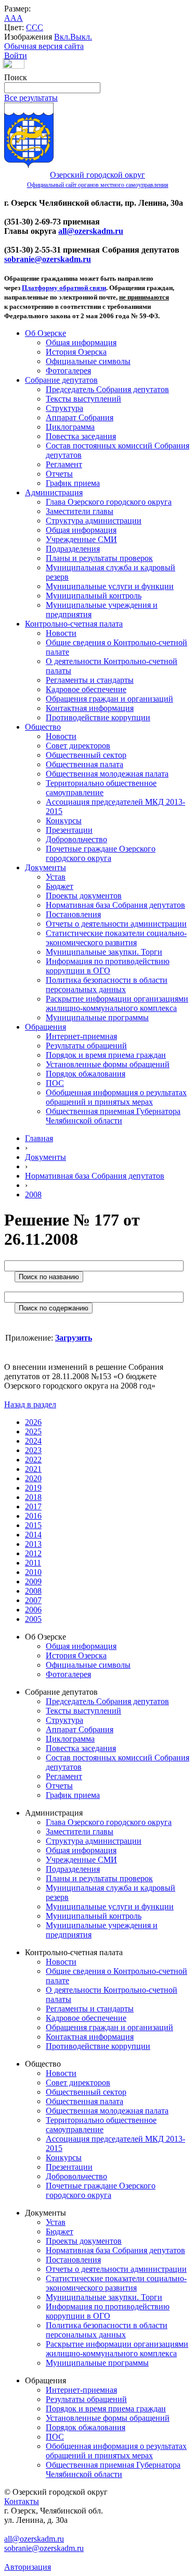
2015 (33, 1525)
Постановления (73, 914)
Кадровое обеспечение (86, 689)
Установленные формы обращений (108, 1064)
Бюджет (60, 886)
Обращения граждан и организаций (109, 699)
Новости (61, 633)
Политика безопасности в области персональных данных (107, 985)
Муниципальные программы (97, 1017)
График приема (73, 483)
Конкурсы (64, 821)
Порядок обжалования (86, 1074)
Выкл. (81, 37)
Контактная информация (90, 708)
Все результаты (31, 98)
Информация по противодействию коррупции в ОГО (108, 966)
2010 (33, 1572)
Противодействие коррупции (98, 717)
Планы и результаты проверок (99, 558)
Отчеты (59, 474)
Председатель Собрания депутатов (107, 389)
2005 (33, 1619)
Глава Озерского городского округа (109, 502)
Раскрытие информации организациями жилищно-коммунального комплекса (117, 1003)
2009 (33, 1581)
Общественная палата (84, 764)
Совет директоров (78, 746)
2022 (33, 1460)
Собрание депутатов (61, 380)
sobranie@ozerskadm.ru (48, 259)
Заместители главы (80, 511)
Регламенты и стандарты (90, 680)
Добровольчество (76, 839)
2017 (33, 1506)
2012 (33, 1553)
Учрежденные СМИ (81, 539)
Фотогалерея (68, 371)
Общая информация (81, 342)
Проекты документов (84, 896)
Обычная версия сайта (44, 46)
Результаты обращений (86, 1046)
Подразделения (73, 549)
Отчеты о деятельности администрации (116, 924)
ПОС (55, 1083)
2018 (33, 1497)
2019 (33, 1488)
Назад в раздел (30, 1404)
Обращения (45, 1027)
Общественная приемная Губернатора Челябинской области (113, 1116)
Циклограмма (70, 427)
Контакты (22, 2501)
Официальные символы (88, 361)
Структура (64, 408)
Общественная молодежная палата (107, 774)
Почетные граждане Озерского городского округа (101, 853)
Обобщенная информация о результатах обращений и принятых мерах (116, 1097)
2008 (33, 1195)
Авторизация (28, 2567)
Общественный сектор (86, 755)
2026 (33, 1422)
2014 (33, 1535)
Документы (45, 867)
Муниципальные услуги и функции (110, 586)
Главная (39, 1138)
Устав (56, 877)
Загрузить (74, 1338)
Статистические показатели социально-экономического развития (116, 938)
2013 (33, 1544)
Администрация (54, 492)
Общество (43, 727)
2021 (33, 1469)
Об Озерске (45, 333)
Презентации (69, 830)
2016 (33, 1516)
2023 (33, 1450)
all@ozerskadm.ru (91, 231)
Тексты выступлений (83, 399)
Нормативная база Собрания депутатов (115, 905)
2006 (33, 1610)
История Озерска (76, 352)
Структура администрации (94, 521)
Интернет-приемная (81, 1036)
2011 (33, 1563)
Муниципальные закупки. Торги (104, 952)
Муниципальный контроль (94, 596)
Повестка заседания (81, 436)
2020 (33, 1478)
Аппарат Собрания (80, 417)
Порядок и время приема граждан (106, 1055)
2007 (33, 1600)
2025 (33, 1431)
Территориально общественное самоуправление (101, 788)
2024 (33, 1441)
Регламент (64, 464)
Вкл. (62, 37)
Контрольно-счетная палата (74, 624)
